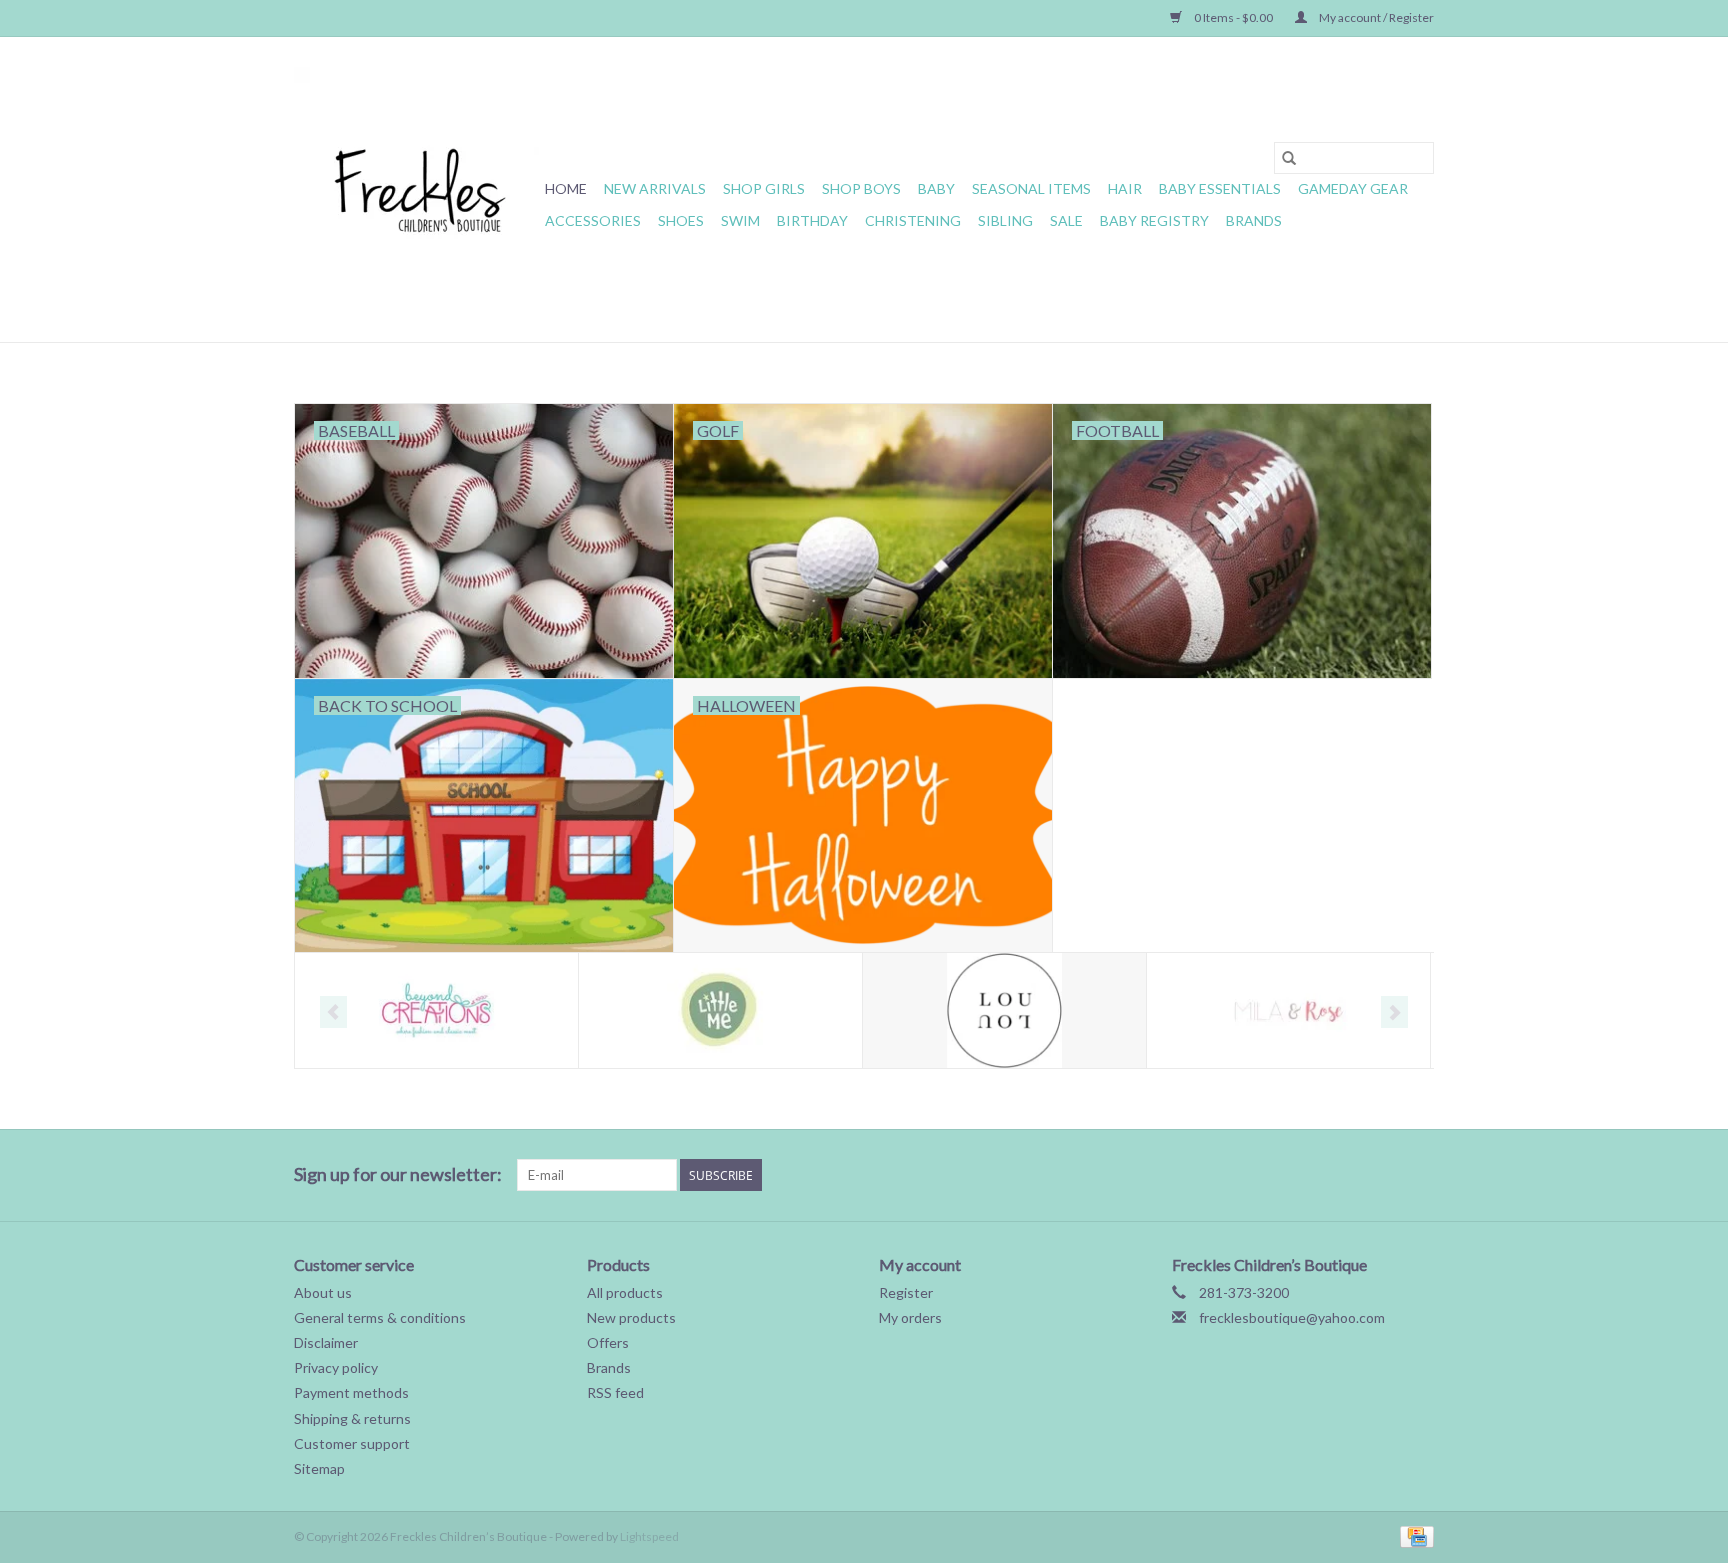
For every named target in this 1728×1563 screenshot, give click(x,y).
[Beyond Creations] (436, 1010)
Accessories (593, 220)
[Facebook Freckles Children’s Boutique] (1208, 1175)
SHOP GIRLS (764, 188)
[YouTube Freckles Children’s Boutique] (1348, 1175)
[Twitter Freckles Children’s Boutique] (1243, 1175)
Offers (608, 1342)
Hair (1125, 188)
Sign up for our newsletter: (398, 1174)
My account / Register (1375, 17)
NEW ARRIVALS (655, 188)
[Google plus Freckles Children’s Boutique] (1278, 1175)
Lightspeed (649, 1536)
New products (631, 1317)
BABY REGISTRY (1154, 220)
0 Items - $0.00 (1233, 17)
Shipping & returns (352, 1418)
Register (906, 1292)
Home (566, 188)
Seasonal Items (1031, 188)
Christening (913, 220)
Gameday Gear (1353, 188)
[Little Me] (720, 1010)
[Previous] (333, 1012)
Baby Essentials (1220, 188)
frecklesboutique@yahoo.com (1292, 1317)
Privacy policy (336, 1367)
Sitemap (319, 1468)
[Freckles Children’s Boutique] (416, 189)
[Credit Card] (1413, 1535)
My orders (910, 1317)
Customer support (352, 1443)
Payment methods (351, 1392)
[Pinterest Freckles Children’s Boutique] (1313, 1175)
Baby (936, 188)
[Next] (1394, 1012)
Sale (1066, 220)
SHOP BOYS (861, 188)
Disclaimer (326, 1342)
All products (625, 1292)
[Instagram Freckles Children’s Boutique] (1418, 1175)
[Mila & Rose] (1288, 1010)
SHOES (681, 220)
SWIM (740, 220)
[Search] (1289, 158)
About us (323, 1292)
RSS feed (615, 1392)
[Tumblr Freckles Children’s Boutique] (1383, 1175)
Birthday (812, 220)
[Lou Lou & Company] (1004, 1010)
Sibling (1005, 220)
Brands (1254, 220)
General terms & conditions (380, 1317)
